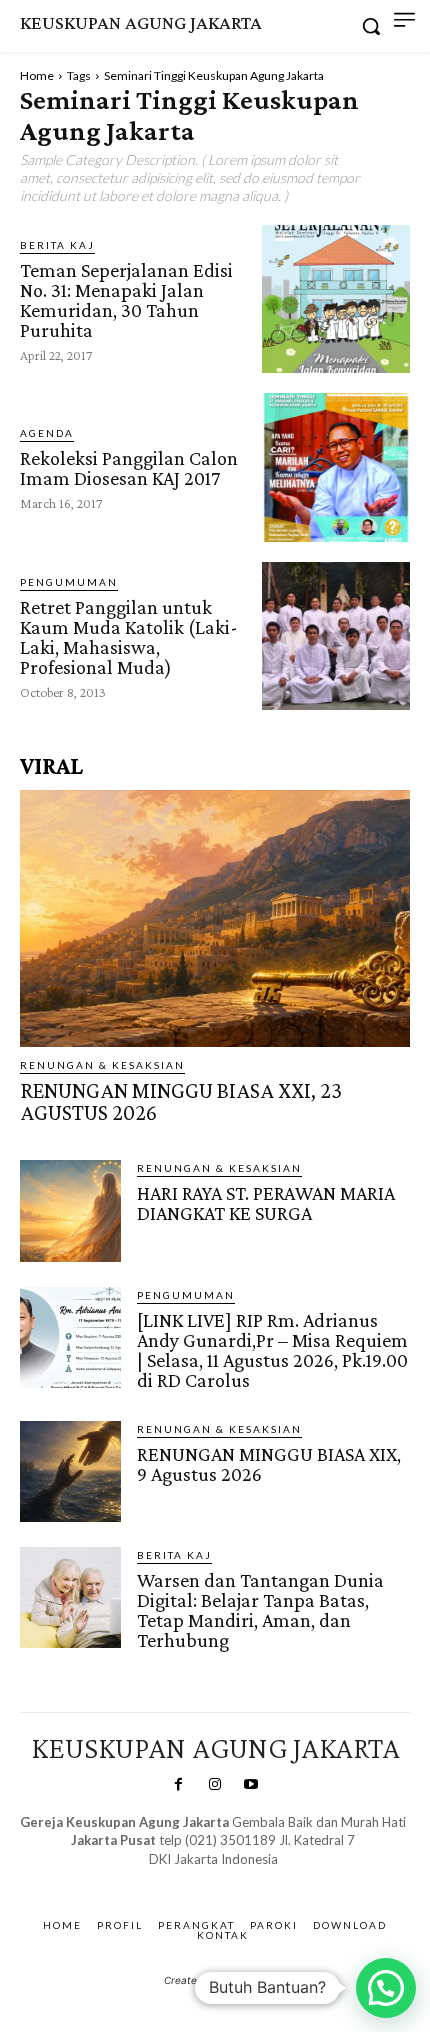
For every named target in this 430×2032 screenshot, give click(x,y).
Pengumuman (69, 582)
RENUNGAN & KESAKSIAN (102, 1065)
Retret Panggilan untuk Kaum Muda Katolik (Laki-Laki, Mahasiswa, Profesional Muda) (129, 637)
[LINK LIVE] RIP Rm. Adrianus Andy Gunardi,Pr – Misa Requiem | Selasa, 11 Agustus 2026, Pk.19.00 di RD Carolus (272, 1350)
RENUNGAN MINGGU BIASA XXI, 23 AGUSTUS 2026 (181, 1101)
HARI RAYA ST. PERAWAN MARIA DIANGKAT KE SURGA (266, 1203)
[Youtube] (251, 1785)
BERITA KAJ (57, 245)
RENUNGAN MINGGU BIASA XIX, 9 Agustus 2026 (269, 1464)
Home (37, 75)
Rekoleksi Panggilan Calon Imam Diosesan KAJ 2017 (129, 468)
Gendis (271, 1878)
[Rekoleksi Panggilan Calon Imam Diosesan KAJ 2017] (336, 467)
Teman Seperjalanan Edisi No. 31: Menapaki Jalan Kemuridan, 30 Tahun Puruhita (126, 300)
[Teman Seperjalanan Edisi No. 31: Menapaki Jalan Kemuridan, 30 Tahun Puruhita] (336, 299)
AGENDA (47, 433)
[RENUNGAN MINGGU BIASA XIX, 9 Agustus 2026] (70, 1471)
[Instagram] (215, 1785)
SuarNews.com (182, 1878)
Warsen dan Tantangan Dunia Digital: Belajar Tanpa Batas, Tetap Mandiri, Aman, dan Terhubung (260, 1610)
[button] (386, 1988)
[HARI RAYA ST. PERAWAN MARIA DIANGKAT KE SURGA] (70, 1210)
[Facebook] (178, 1785)
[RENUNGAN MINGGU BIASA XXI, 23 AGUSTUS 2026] (215, 918)
